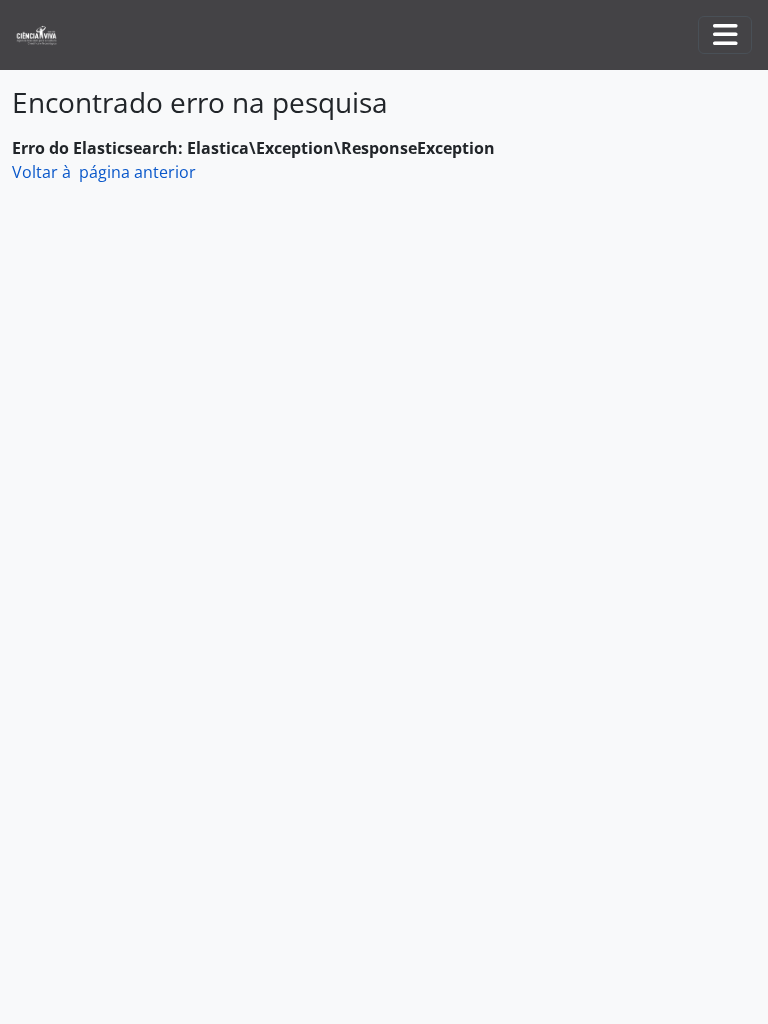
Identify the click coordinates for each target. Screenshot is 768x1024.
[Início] (44, 35)
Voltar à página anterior (104, 172)
